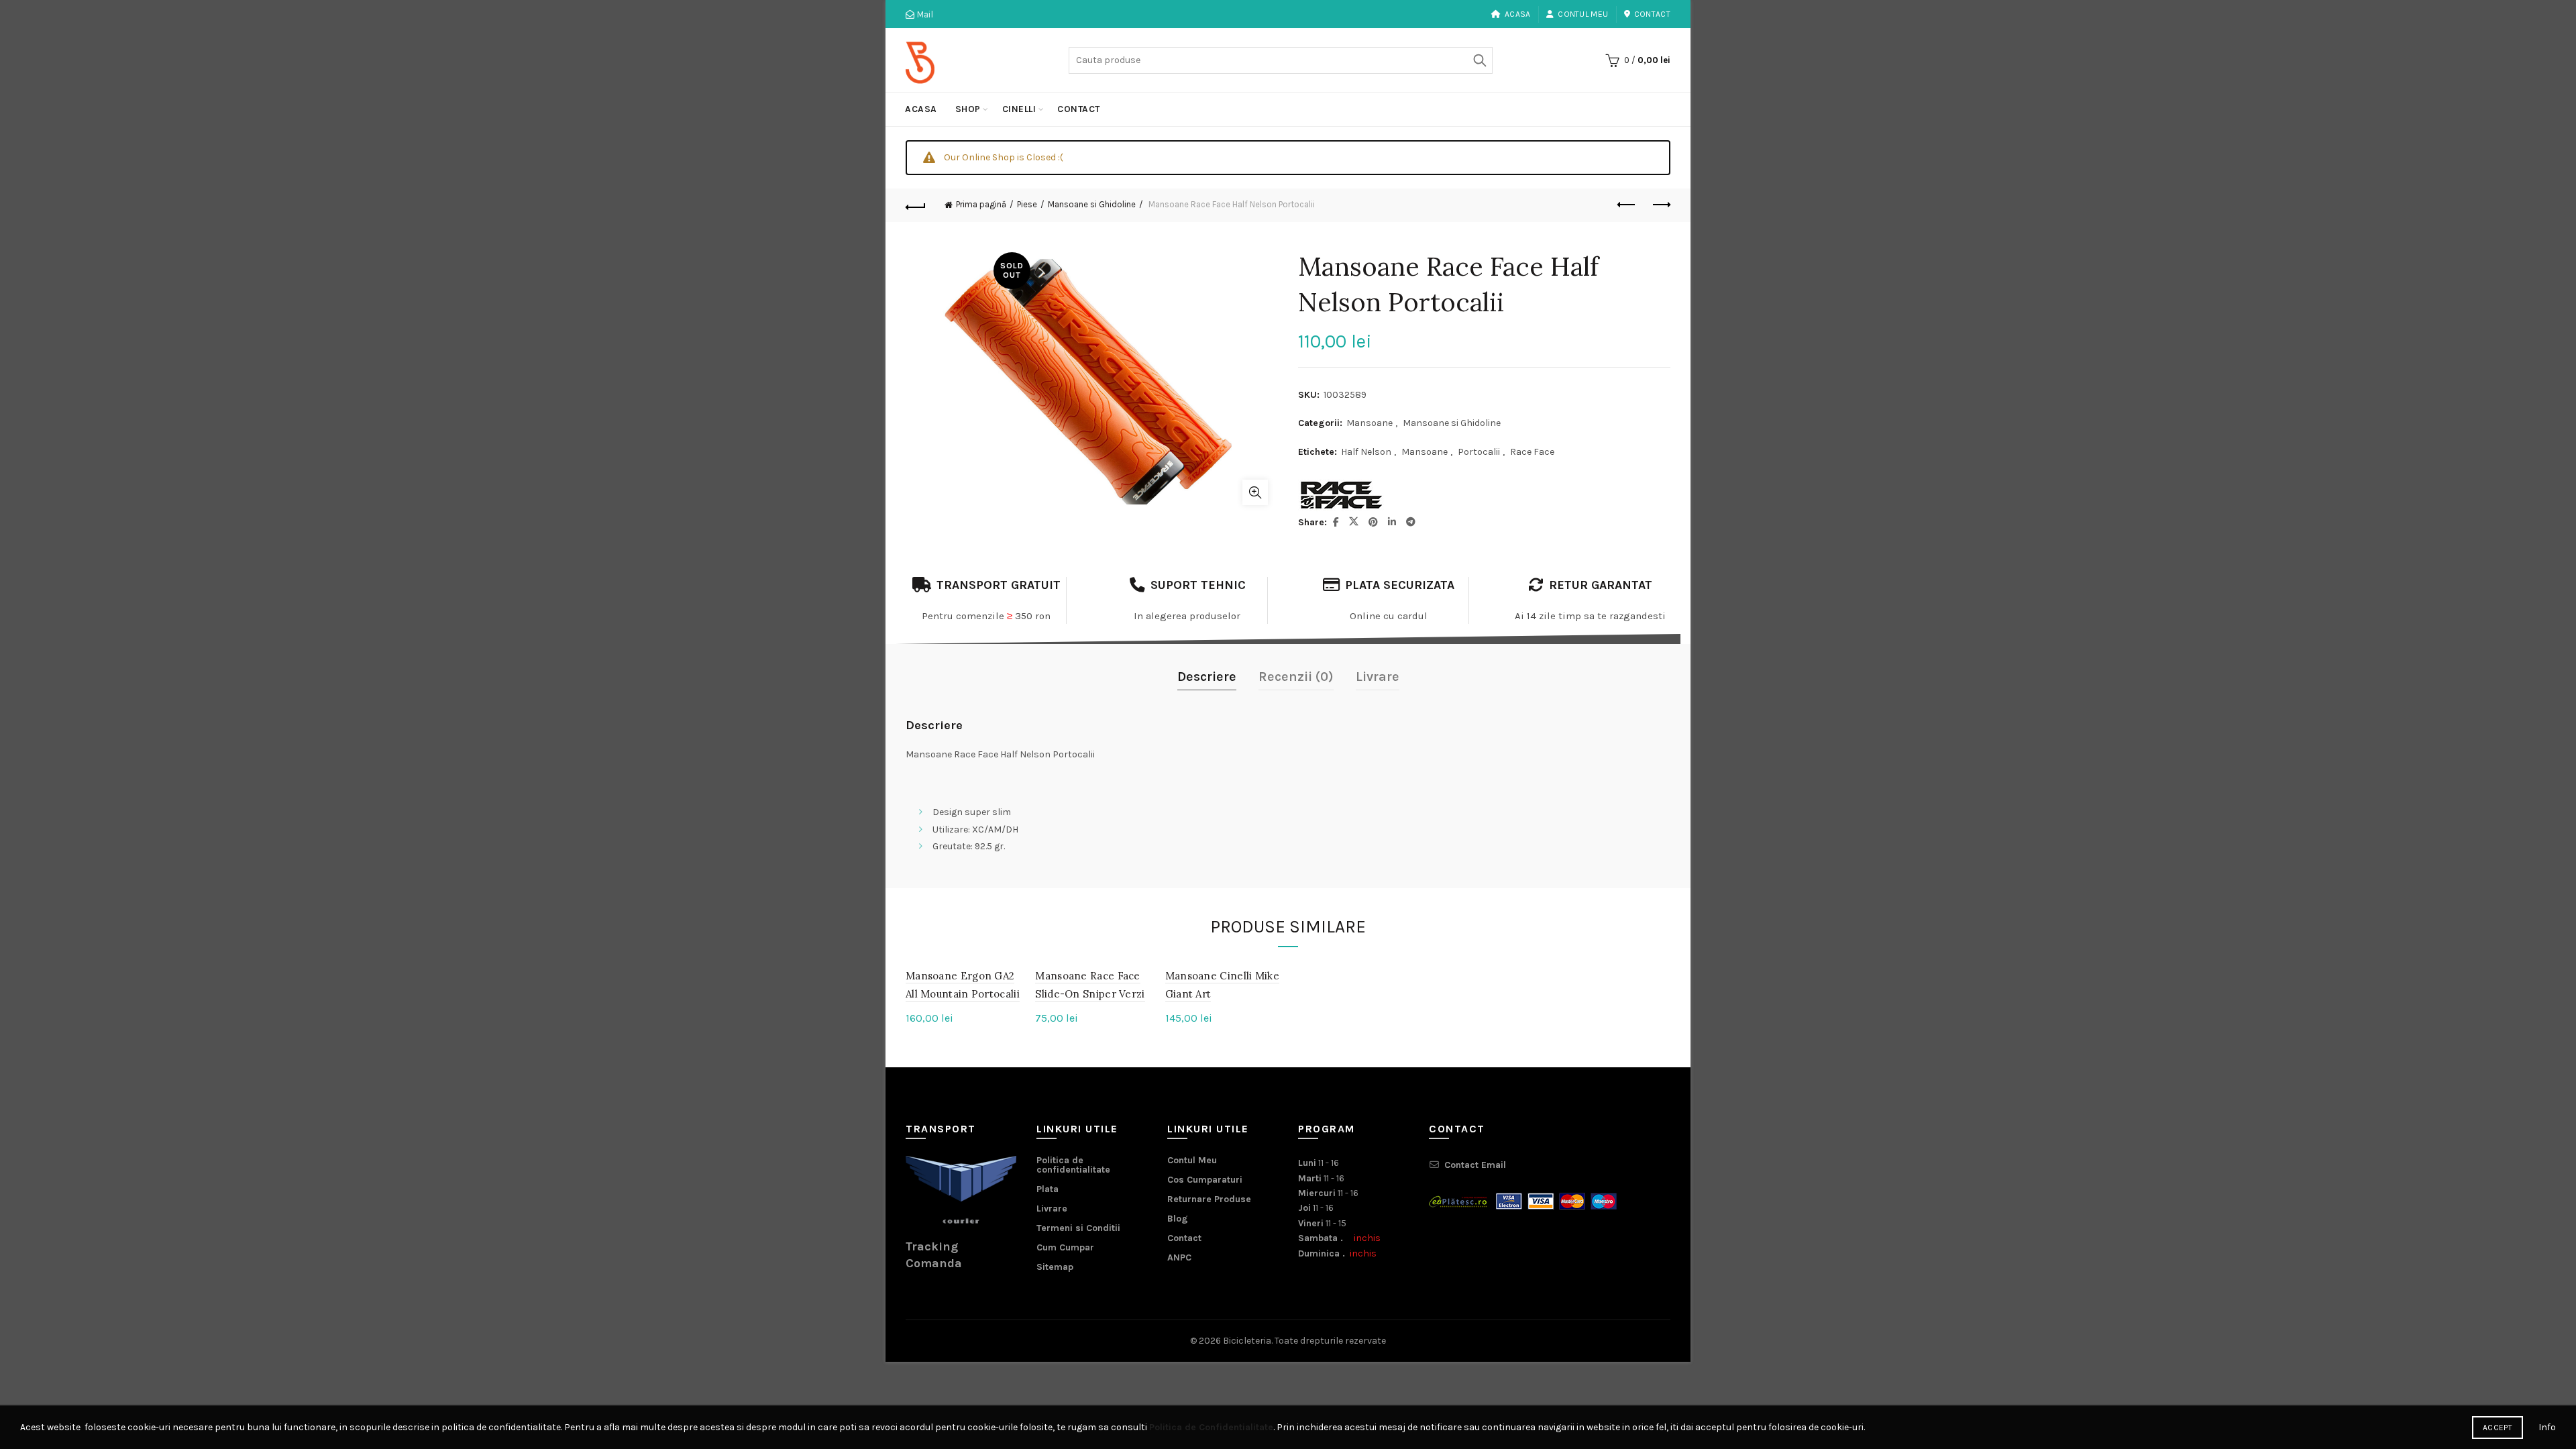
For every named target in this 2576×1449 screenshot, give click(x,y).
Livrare (1052, 1209)
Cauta (1479, 60)
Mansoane (1370, 423)
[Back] (916, 205)
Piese (1027, 204)
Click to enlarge (1255, 492)
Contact (1652, 14)
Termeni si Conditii (1078, 1228)
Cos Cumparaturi (1205, 1180)
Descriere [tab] (1207, 677)
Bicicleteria (1247, 1341)
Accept (2498, 1428)
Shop (968, 109)
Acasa (1518, 14)
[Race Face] (1342, 495)
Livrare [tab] (1378, 677)
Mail (924, 14)
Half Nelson (1366, 452)
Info (2547, 1427)
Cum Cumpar (1065, 1247)
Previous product (1627, 205)
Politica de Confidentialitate (1211, 1427)
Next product (1660, 205)
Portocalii (1479, 452)
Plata (1048, 1189)
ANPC (1179, 1257)
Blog (1178, 1219)
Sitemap (1055, 1267)
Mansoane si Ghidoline (1092, 204)
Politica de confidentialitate (1073, 1165)
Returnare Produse (1209, 1199)
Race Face (1532, 452)
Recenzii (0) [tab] (1296, 677)
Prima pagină (981, 204)
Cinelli (1019, 109)
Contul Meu (1583, 14)
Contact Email (1475, 1165)
